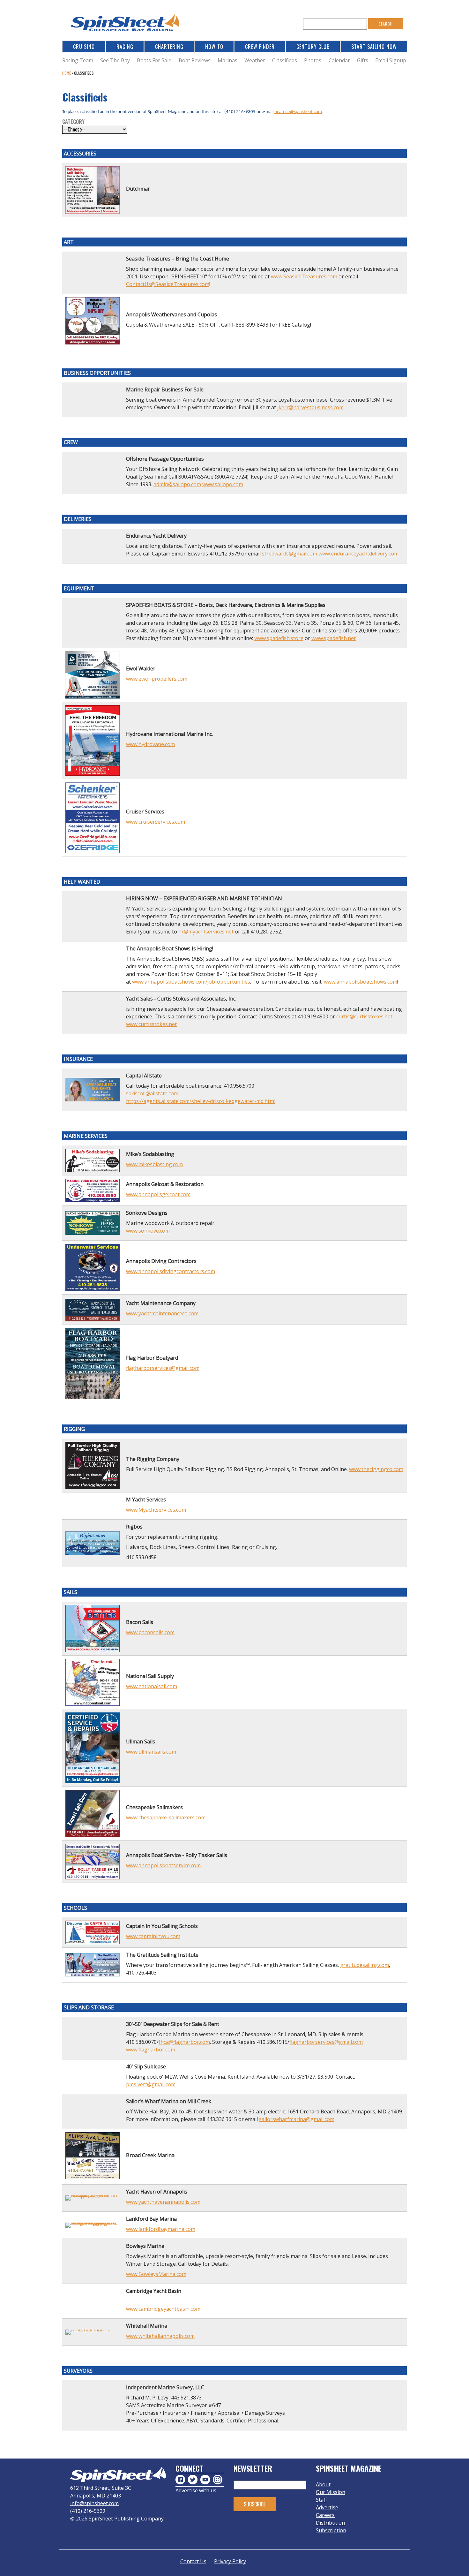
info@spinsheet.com (94, 2503)
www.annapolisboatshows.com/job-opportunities (191, 982)
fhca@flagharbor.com (184, 2042)
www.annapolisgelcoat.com (158, 1194)
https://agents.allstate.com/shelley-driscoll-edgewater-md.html (201, 1101)
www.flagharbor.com (151, 2050)
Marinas (227, 60)
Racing (125, 47)
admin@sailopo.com (177, 484)
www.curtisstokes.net (151, 1024)
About (323, 2484)
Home (67, 73)
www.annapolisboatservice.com (163, 1865)
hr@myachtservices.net (206, 932)
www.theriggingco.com (376, 1469)
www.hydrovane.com (150, 744)
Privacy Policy (230, 2561)
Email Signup (391, 60)
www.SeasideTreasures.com (304, 276)
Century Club (313, 47)
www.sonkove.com (148, 1231)
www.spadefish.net (334, 638)
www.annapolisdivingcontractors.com (171, 1271)
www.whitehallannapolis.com (160, 2336)
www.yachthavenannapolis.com (163, 2202)
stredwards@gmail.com (290, 554)
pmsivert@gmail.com (151, 2084)
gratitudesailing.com (365, 1965)
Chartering (169, 47)
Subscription (331, 2530)
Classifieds (285, 60)
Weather (255, 60)
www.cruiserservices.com (156, 822)
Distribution (330, 2523)
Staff (321, 2500)
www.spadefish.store (279, 638)
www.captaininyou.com (153, 1936)
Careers (325, 2515)
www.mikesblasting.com (154, 1164)
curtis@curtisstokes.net (364, 1016)
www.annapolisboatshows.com (361, 982)
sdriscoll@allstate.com (152, 1093)
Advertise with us (196, 2490)
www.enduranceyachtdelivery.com (358, 554)
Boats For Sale (154, 60)
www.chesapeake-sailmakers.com (166, 1817)
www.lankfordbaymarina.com (161, 2229)
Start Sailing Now (374, 47)
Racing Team (78, 60)
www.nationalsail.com (152, 1686)
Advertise (327, 2507)
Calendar (339, 60)
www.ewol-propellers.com (157, 679)
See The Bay (115, 60)
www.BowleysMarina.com (156, 2274)
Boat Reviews (195, 60)
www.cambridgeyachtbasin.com (163, 2309)
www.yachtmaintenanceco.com (162, 1313)
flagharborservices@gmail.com (163, 1368)
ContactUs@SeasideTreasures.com (168, 284)
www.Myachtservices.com (156, 1510)
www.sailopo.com (223, 484)
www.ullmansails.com (151, 1752)
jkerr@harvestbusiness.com (310, 407)
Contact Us (193, 2561)
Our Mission (331, 2492)
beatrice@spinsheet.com (298, 112)
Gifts (363, 60)
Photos (313, 60)
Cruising (84, 47)
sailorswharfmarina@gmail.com (297, 2119)
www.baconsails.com (150, 1632)
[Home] (126, 24)
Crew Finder (260, 47)
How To (214, 47)
